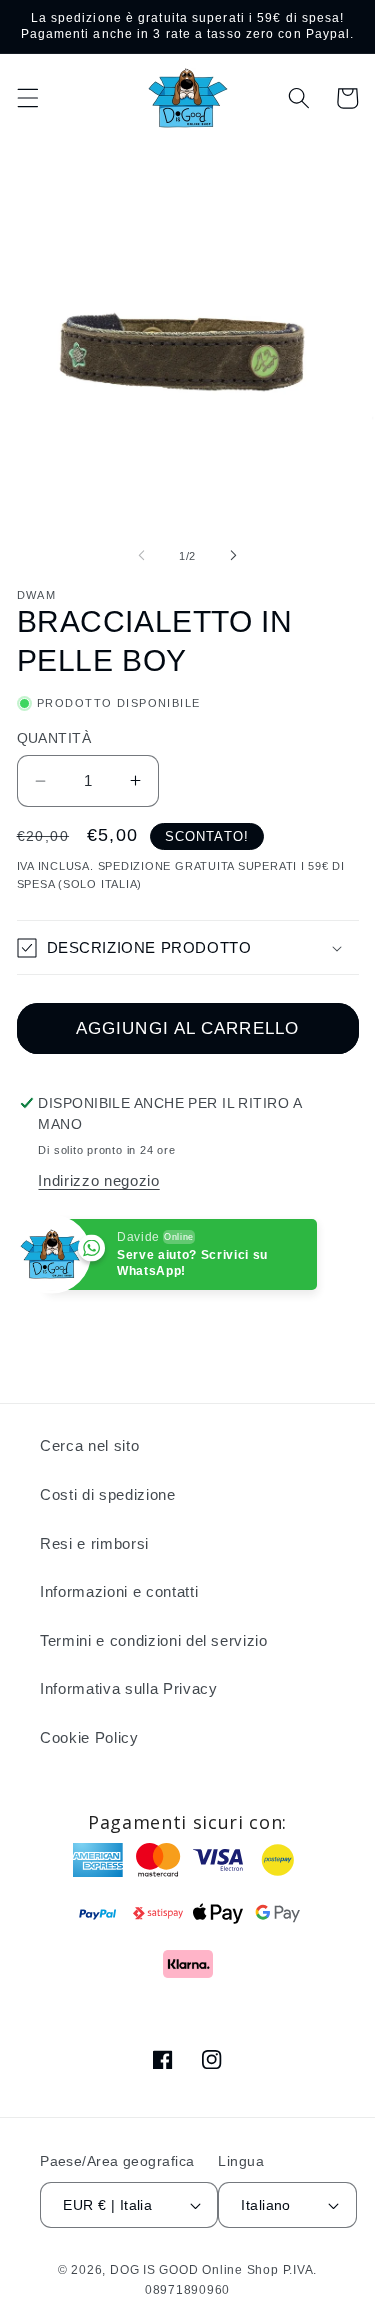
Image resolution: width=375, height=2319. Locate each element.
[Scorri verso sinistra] (141, 556)
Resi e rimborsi (94, 1543)
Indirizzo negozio (98, 1180)
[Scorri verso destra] (234, 556)
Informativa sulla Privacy (129, 1688)
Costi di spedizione (108, 1494)
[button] (27, 98)
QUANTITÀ (54, 738)
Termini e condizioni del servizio (154, 1640)
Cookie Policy (89, 1737)
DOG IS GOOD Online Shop (194, 2270)
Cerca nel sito (89, 1445)
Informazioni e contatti (119, 1591)
